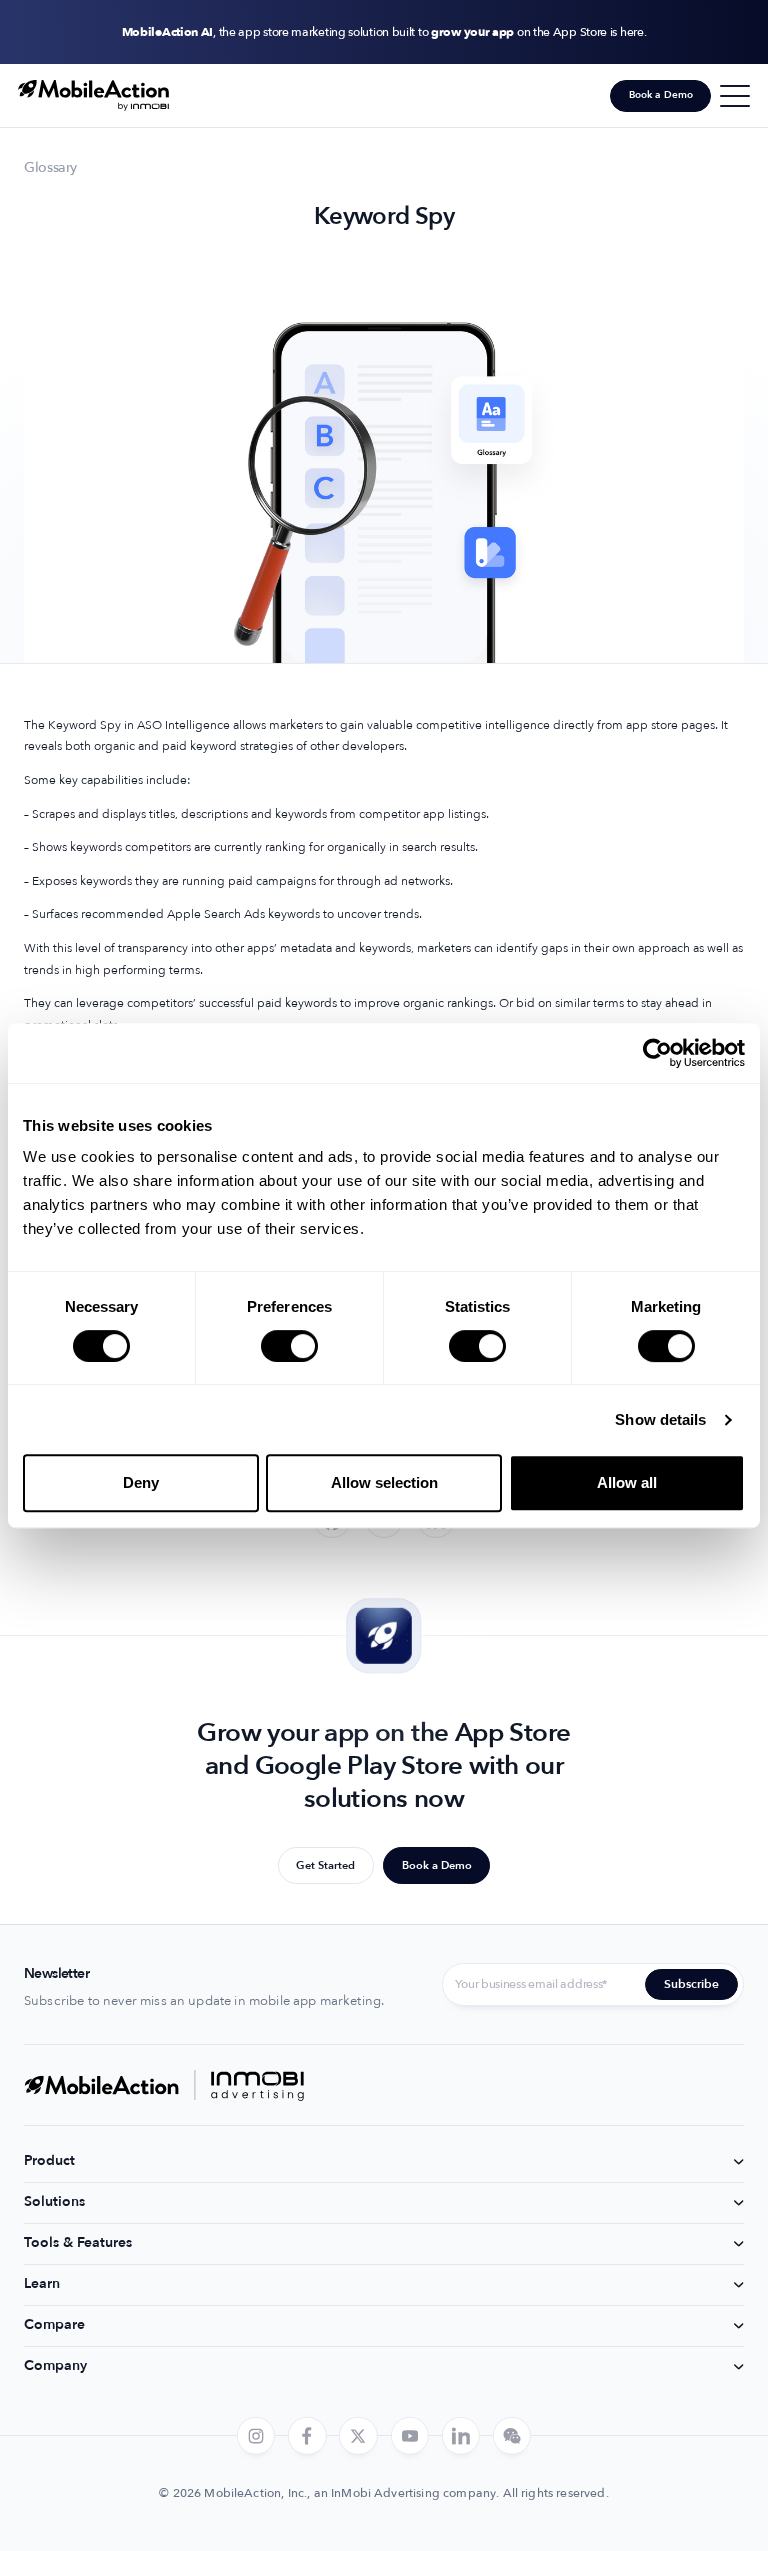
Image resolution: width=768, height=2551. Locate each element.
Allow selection (384, 1482)
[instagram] (256, 2435)
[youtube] (409, 2435)
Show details (660, 1419)
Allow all (627, 1482)
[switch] (289, 1346)
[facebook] (307, 2435)
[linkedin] (461, 2435)
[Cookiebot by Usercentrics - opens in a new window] (657, 1053)
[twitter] (358, 2435)
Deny (141, 1482)
